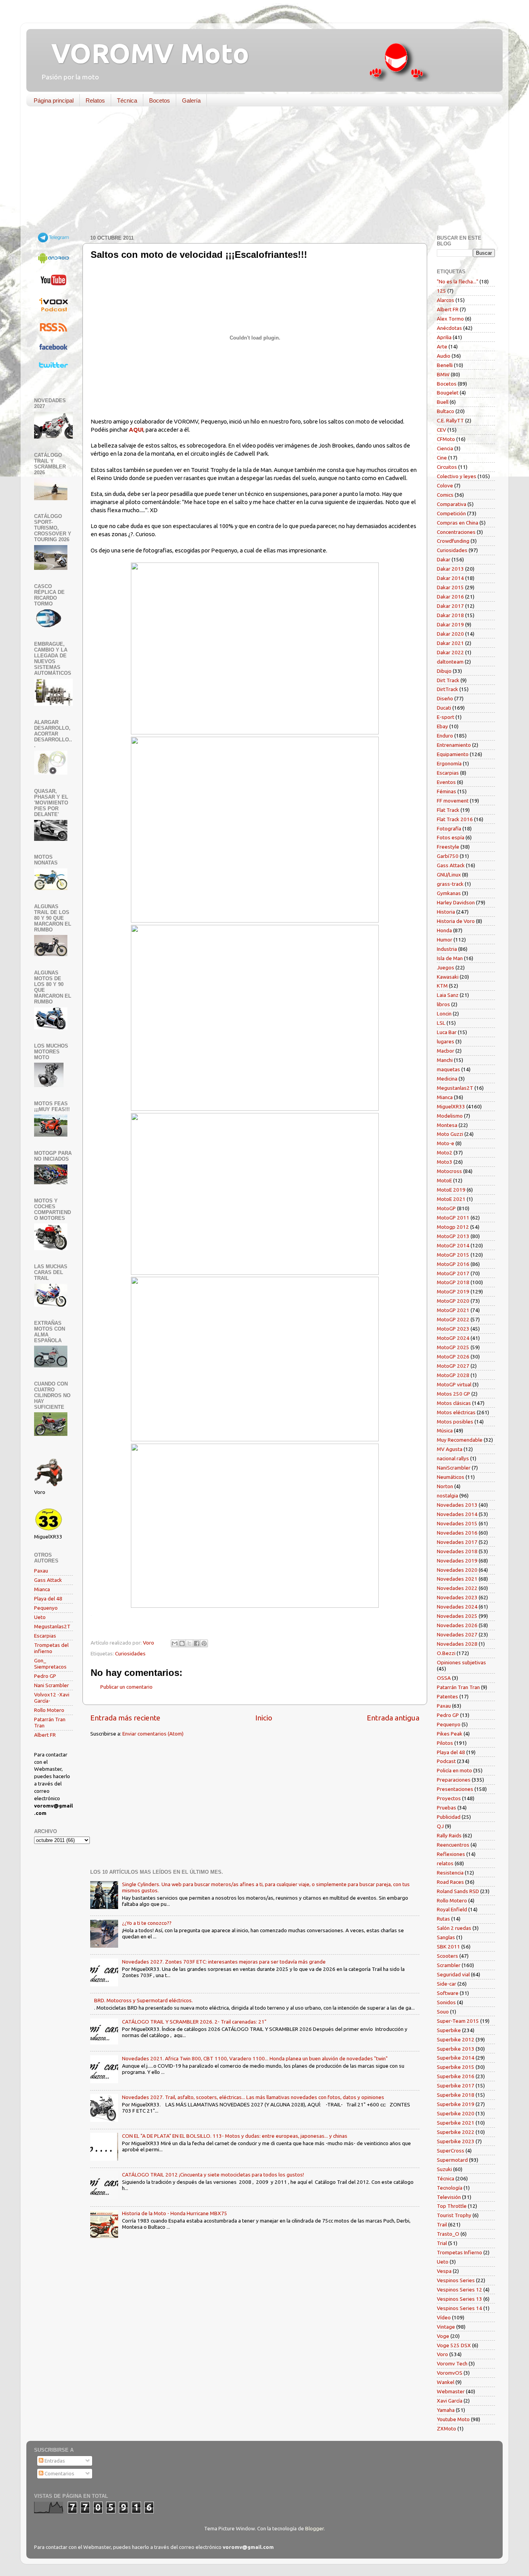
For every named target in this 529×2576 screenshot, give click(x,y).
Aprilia (444, 337)
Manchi (445, 1060)
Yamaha (446, 2410)
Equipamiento (453, 754)
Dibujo (444, 671)
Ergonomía (449, 763)
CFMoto (446, 439)
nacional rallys (453, 1458)
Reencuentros (453, 1845)
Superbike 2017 (456, 2085)
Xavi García (450, 2401)
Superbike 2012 (456, 2039)
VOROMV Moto (143, 53)
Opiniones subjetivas (461, 1662)
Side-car (447, 1984)
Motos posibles (455, 1422)
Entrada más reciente (125, 1718)
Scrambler (449, 1965)
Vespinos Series (456, 2280)
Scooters (447, 1956)
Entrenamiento (454, 745)
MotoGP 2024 (453, 1338)
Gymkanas (449, 893)
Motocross (449, 1171)
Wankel (446, 2382)
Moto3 (445, 1162)
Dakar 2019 (450, 624)
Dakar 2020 (450, 634)
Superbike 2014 (456, 2058)
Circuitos (447, 467)
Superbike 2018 (456, 2095)
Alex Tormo (450, 319)
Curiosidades (130, 1653)
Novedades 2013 (457, 1505)
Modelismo (450, 1116)
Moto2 (445, 1153)
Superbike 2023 (456, 2141)
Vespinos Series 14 (459, 2308)
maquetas (448, 1069)
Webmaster (451, 2391)
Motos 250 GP (453, 1394)
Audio (444, 356)
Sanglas (446, 1937)
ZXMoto (447, 2429)
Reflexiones (451, 1854)
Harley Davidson (456, 902)
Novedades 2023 (457, 1597)
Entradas (54, 2461)
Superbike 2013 (456, 2049)
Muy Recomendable (460, 1440)
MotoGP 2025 (453, 1347)
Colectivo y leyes (457, 476)
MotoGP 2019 (453, 1291)
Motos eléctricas (456, 1412)
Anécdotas (449, 328)
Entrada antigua (393, 1718)
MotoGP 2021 (453, 1310)
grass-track (450, 884)
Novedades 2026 (457, 1625)
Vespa (444, 2271)
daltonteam (450, 662)
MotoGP (446, 1208)
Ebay (442, 726)
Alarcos (446, 300)
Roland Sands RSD (458, 1891)
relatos (445, 1863)
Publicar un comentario (126, 1687)
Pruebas (447, 1808)
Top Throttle (452, 2206)
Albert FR (45, 1735)
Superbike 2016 (456, 2076)
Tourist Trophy (454, 2215)
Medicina (447, 1079)
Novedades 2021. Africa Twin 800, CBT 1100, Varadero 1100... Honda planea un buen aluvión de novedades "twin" (255, 2058)
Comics (445, 495)
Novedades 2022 (457, 1588)
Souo (443, 2012)
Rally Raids (449, 1835)
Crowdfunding (453, 541)
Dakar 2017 (450, 606)
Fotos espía (451, 837)
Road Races (450, 1882)
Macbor (446, 1051)
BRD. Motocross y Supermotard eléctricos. (143, 2000)
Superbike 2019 (456, 2104)
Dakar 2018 (450, 615)
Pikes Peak (450, 1734)
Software (448, 1993)
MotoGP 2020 (453, 1301)
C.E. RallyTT (450, 420)
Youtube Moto (453, 2419)
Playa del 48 (48, 1598)
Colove (445, 485)
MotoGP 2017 (453, 1273)
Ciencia (445, 448)
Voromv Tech (452, 2363)
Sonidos (446, 2002)
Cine (442, 458)
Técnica (127, 100)
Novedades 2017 (457, 1542)
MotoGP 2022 (453, 1319)
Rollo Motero (49, 1710)
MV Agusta (450, 1449)
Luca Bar (447, 1032)
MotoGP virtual (454, 1384)
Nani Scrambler (52, 1685)
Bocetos (160, 100)
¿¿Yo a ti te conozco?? (147, 1923)
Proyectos (449, 1798)
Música (445, 1430)
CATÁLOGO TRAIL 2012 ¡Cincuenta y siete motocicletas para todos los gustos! (213, 2175)
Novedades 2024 (457, 1607)
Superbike (449, 2030)
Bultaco (446, 411)
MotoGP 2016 (453, 1264)
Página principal (54, 100)
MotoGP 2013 (453, 1236)
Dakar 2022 (450, 652)
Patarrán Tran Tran (458, 1687)
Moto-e (446, 1143)
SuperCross (451, 2151)
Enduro (445, 736)
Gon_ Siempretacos (50, 1664)
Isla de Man (450, 958)
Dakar (444, 559)
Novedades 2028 (457, 1644)
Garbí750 (448, 856)
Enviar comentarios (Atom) (153, 1734)
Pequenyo (46, 1608)
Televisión (449, 2197)
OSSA (444, 1678)
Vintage (446, 2327)
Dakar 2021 (450, 643)
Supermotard (452, 2160)
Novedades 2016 (457, 1533)
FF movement (453, 801)
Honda (444, 930)
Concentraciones (456, 532)
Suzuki (444, 2169)
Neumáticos (451, 1477)
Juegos (446, 967)
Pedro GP (45, 1676)
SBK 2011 (448, 1947)
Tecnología (450, 2188)
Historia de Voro (456, 921)
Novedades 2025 (457, 1616)
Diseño (445, 698)
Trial (442, 2243)
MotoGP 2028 (453, 1375)
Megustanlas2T (52, 1626)
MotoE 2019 (451, 1190)
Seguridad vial (453, 1974)
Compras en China (458, 523)
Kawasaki (448, 977)
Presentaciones (455, 1789)
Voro (442, 2354)
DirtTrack (447, 689)
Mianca (42, 1589)
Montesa (447, 1125)
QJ (440, 1826)
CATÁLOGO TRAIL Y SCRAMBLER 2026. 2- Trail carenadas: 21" (194, 2022)
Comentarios (59, 2473)
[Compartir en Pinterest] (204, 1643)
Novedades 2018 (457, 1551)
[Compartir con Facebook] (197, 1643)
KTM (442, 986)
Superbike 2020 (456, 2113)
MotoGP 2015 (453, 1255)
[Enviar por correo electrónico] (175, 1643)
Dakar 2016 (450, 597)
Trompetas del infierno (51, 1648)
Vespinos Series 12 (459, 2290)
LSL (441, 1023)
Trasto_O (448, 2234)
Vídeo (444, 2317)
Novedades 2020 (457, 1570)
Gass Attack (48, 1580)
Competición (451, 513)
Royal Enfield (452, 1909)
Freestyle (448, 847)
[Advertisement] (259, 172)
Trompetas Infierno (459, 2252)
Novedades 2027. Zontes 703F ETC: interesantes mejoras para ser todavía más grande (224, 1962)
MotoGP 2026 (453, 1357)
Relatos (95, 100)
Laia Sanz (448, 995)
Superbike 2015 (456, 2067)
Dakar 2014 (450, 578)
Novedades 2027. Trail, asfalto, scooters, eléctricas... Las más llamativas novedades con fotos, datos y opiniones (253, 2097)
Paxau (41, 1571)
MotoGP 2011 (453, 1218)
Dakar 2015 (450, 587)
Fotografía (449, 828)
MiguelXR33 (451, 1106)
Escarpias (45, 1636)
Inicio (264, 1718)
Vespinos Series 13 (459, 2299)
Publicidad (449, 1817)
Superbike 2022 (456, 2132)
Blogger (314, 2528)
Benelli (445, 365)
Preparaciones (454, 1780)
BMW (443, 374)
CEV (441, 430)
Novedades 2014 (457, 1514)
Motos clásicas (454, 1403)
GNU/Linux (449, 875)
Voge (443, 2336)
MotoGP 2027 (453, 1366)
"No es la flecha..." (458, 281)
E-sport (446, 717)
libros (443, 1004)
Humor (445, 940)
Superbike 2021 (456, 2123)
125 (441, 291)
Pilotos (445, 1743)
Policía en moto (454, 1770)
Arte (442, 346)
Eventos (446, 782)
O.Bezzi (446, 1653)
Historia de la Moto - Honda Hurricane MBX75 (175, 2213)
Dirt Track (448, 680)
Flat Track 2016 (455, 819)
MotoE (444, 1180)
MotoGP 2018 (453, 1282)
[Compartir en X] (189, 1643)
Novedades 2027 (457, 1634)
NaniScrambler (454, 1468)
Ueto (40, 1617)
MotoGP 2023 (453, 1329)
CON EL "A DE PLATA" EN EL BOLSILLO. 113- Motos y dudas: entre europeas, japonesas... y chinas (235, 2136)
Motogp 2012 (453, 1227)
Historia (446, 912)
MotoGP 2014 (453, 1245)
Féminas (447, 791)
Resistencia (450, 1873)
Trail (442, 2224)
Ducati (444, 708)
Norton (445, 1486)
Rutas (443, 1919)
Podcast (446, 1761)
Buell (443, 402)
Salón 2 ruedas (454, 1928)
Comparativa (452, 504)
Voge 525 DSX (454, 2345)
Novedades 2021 (457, 1579)
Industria (447, 949)
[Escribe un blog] (182, 1643)
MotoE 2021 (451, 1199)
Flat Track (448, 810)
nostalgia (447, 1496)
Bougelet (448, 393)
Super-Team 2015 (458, 2021)
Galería (191, 100)
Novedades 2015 (457, 1523)
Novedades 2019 (457, 1561)
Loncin (444, 1014)
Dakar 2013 (450, 569)
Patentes (447, 1696)
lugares (446, 1041)
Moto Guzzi (450, 1134)
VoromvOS (450, 2373)
